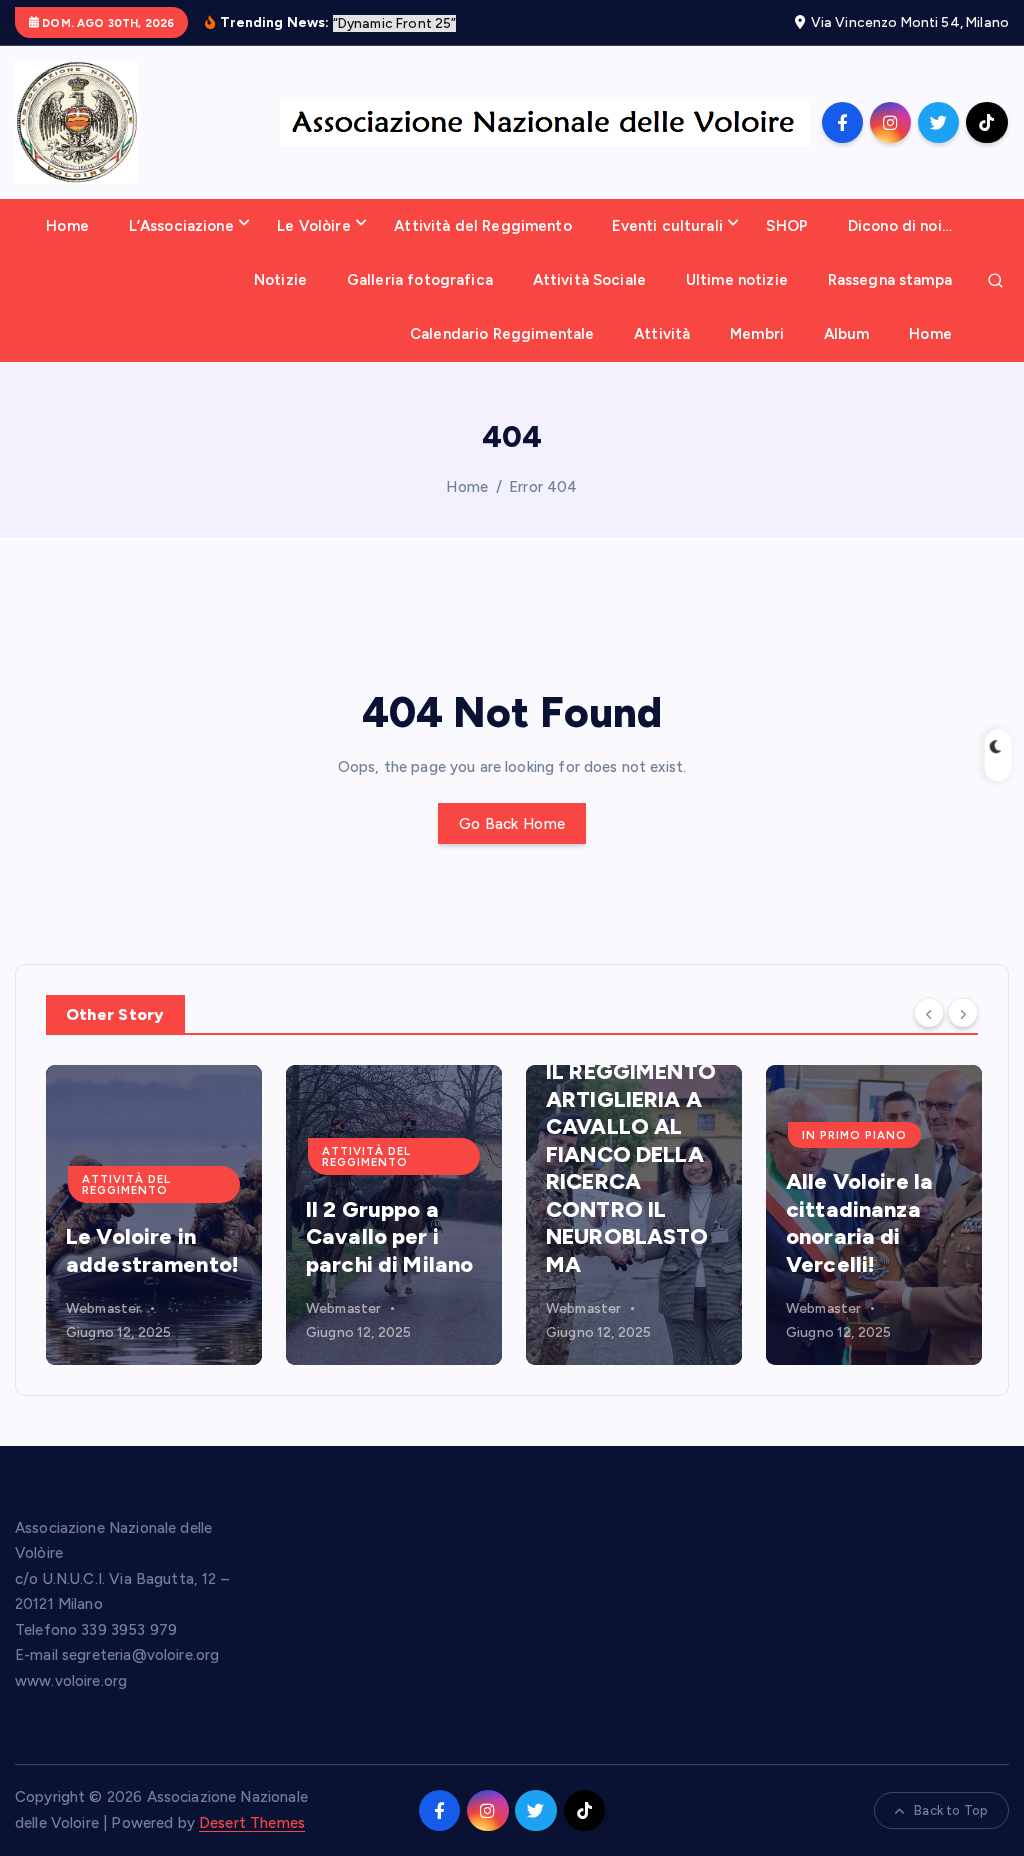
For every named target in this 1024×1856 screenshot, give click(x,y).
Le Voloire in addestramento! (152, 1250)
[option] (154, 1215)
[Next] (963, 1013)
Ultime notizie (737, 280)
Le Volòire (314, 226)
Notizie (280, 280)
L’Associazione (181, 226)
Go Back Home (512, 824)
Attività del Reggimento (482, 226)
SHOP (787, 226)
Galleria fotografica (420, 280)
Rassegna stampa (890, 280)
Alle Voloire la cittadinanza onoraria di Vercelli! (859, 1223)
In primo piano (854, 1135)
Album (847, 334)
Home (67, 226)
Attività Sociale (589, 280)
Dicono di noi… (900, 226)
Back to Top (951, 1810)
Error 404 (543, 487)
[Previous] (929, 1013)
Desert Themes (252, 1823)
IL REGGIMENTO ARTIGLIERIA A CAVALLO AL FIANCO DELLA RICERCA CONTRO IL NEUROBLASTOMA (631, 1168)
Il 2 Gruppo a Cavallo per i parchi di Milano (389, 1237)
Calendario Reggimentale (502, 334)
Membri (757, 334)
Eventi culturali (667, 226)
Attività (662, 334)
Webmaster (103, 1308)
